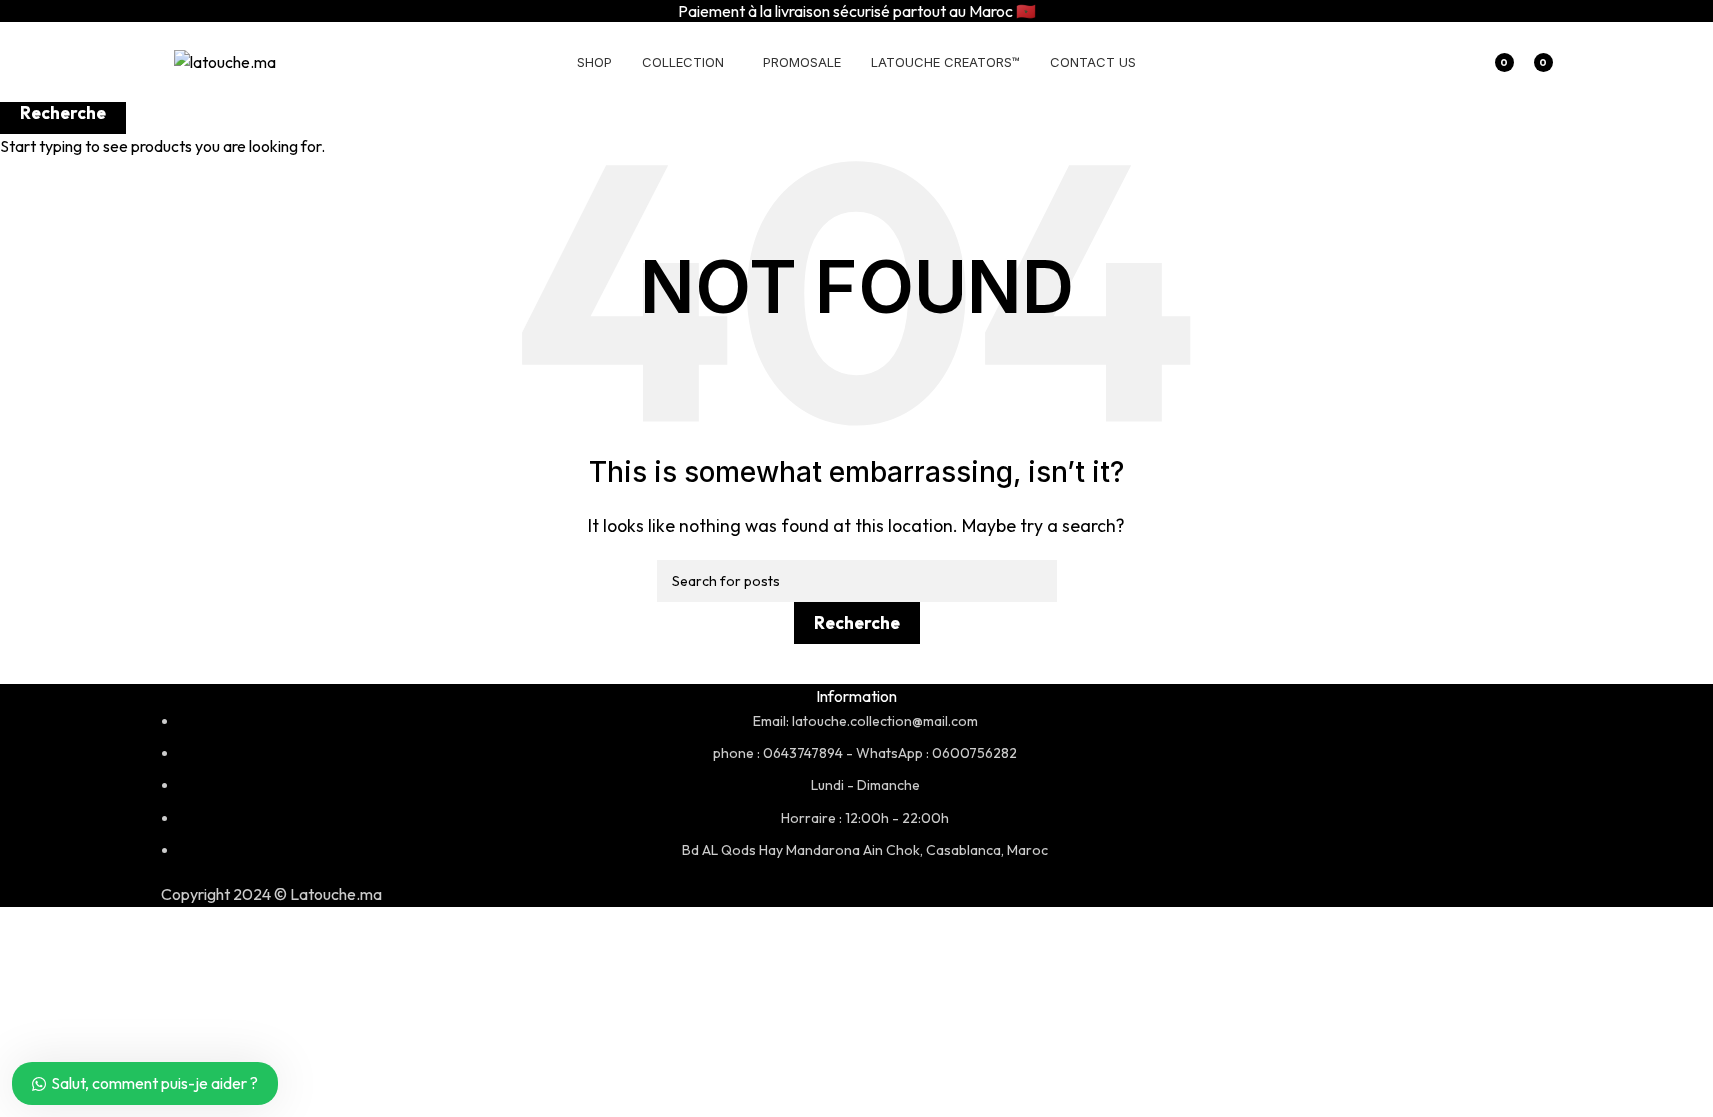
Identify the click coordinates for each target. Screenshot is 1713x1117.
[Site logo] (225, 60)
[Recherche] (1452, 62)
